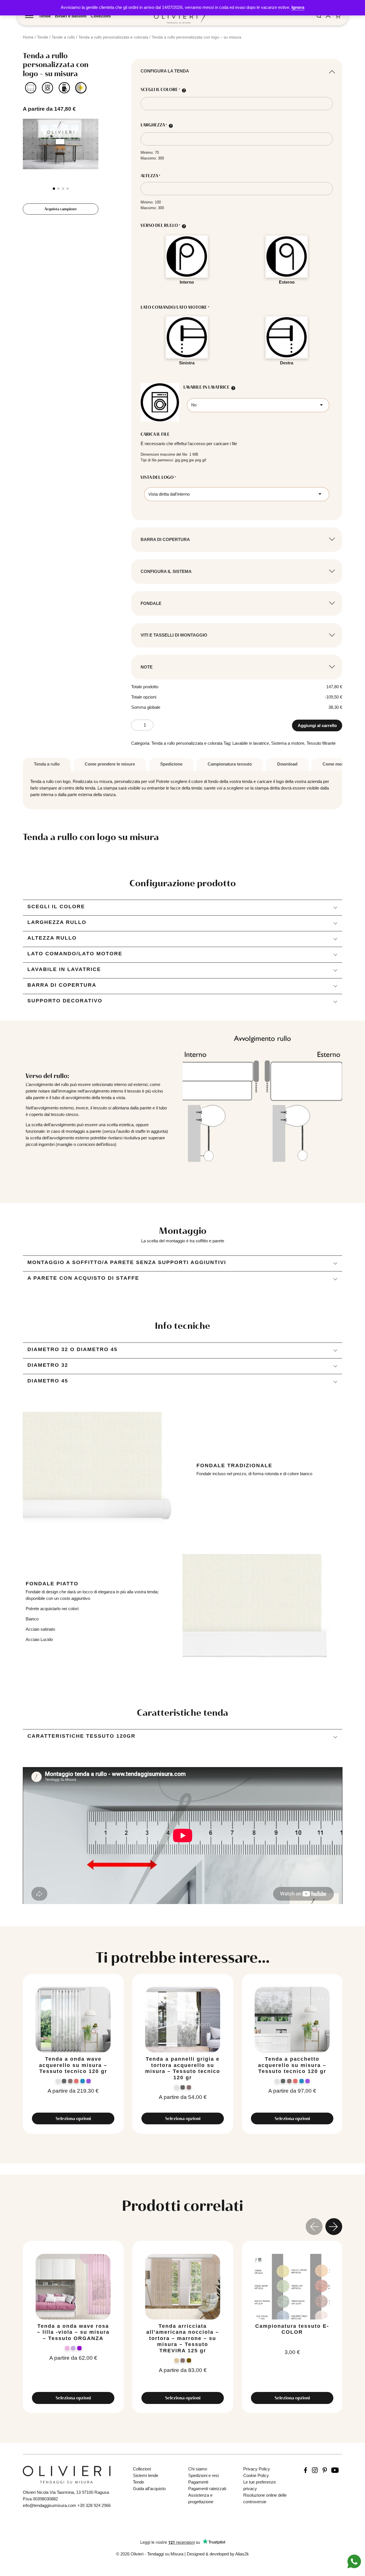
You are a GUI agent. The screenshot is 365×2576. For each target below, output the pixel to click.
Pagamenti (198, 2482)
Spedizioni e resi (203, 2475)
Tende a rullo (63, 37)
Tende (45, 16)
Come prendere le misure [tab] (110, 764)
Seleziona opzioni (73, 2118)
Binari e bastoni (71, 16)
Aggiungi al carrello (317, 725)
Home (28, 37)
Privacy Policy (257, 2469)
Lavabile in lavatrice (251, 743)
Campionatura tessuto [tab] (230, 764)
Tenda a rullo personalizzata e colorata (113, 37)
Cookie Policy (256, 2475)
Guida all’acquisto (149, 2489)
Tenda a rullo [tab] (47, 764)
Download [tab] (287, 764)
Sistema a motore (288, 743)
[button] (54, 189)
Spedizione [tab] (171, 764)
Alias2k (242, 2554)
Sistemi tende (146, 2475)
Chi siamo (198, 2469)
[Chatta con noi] (354, 2561)
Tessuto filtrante (321, 743)
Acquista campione (61, 209)
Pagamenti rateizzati (207, 2489)
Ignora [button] (298, 7)
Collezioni (101, 16)
